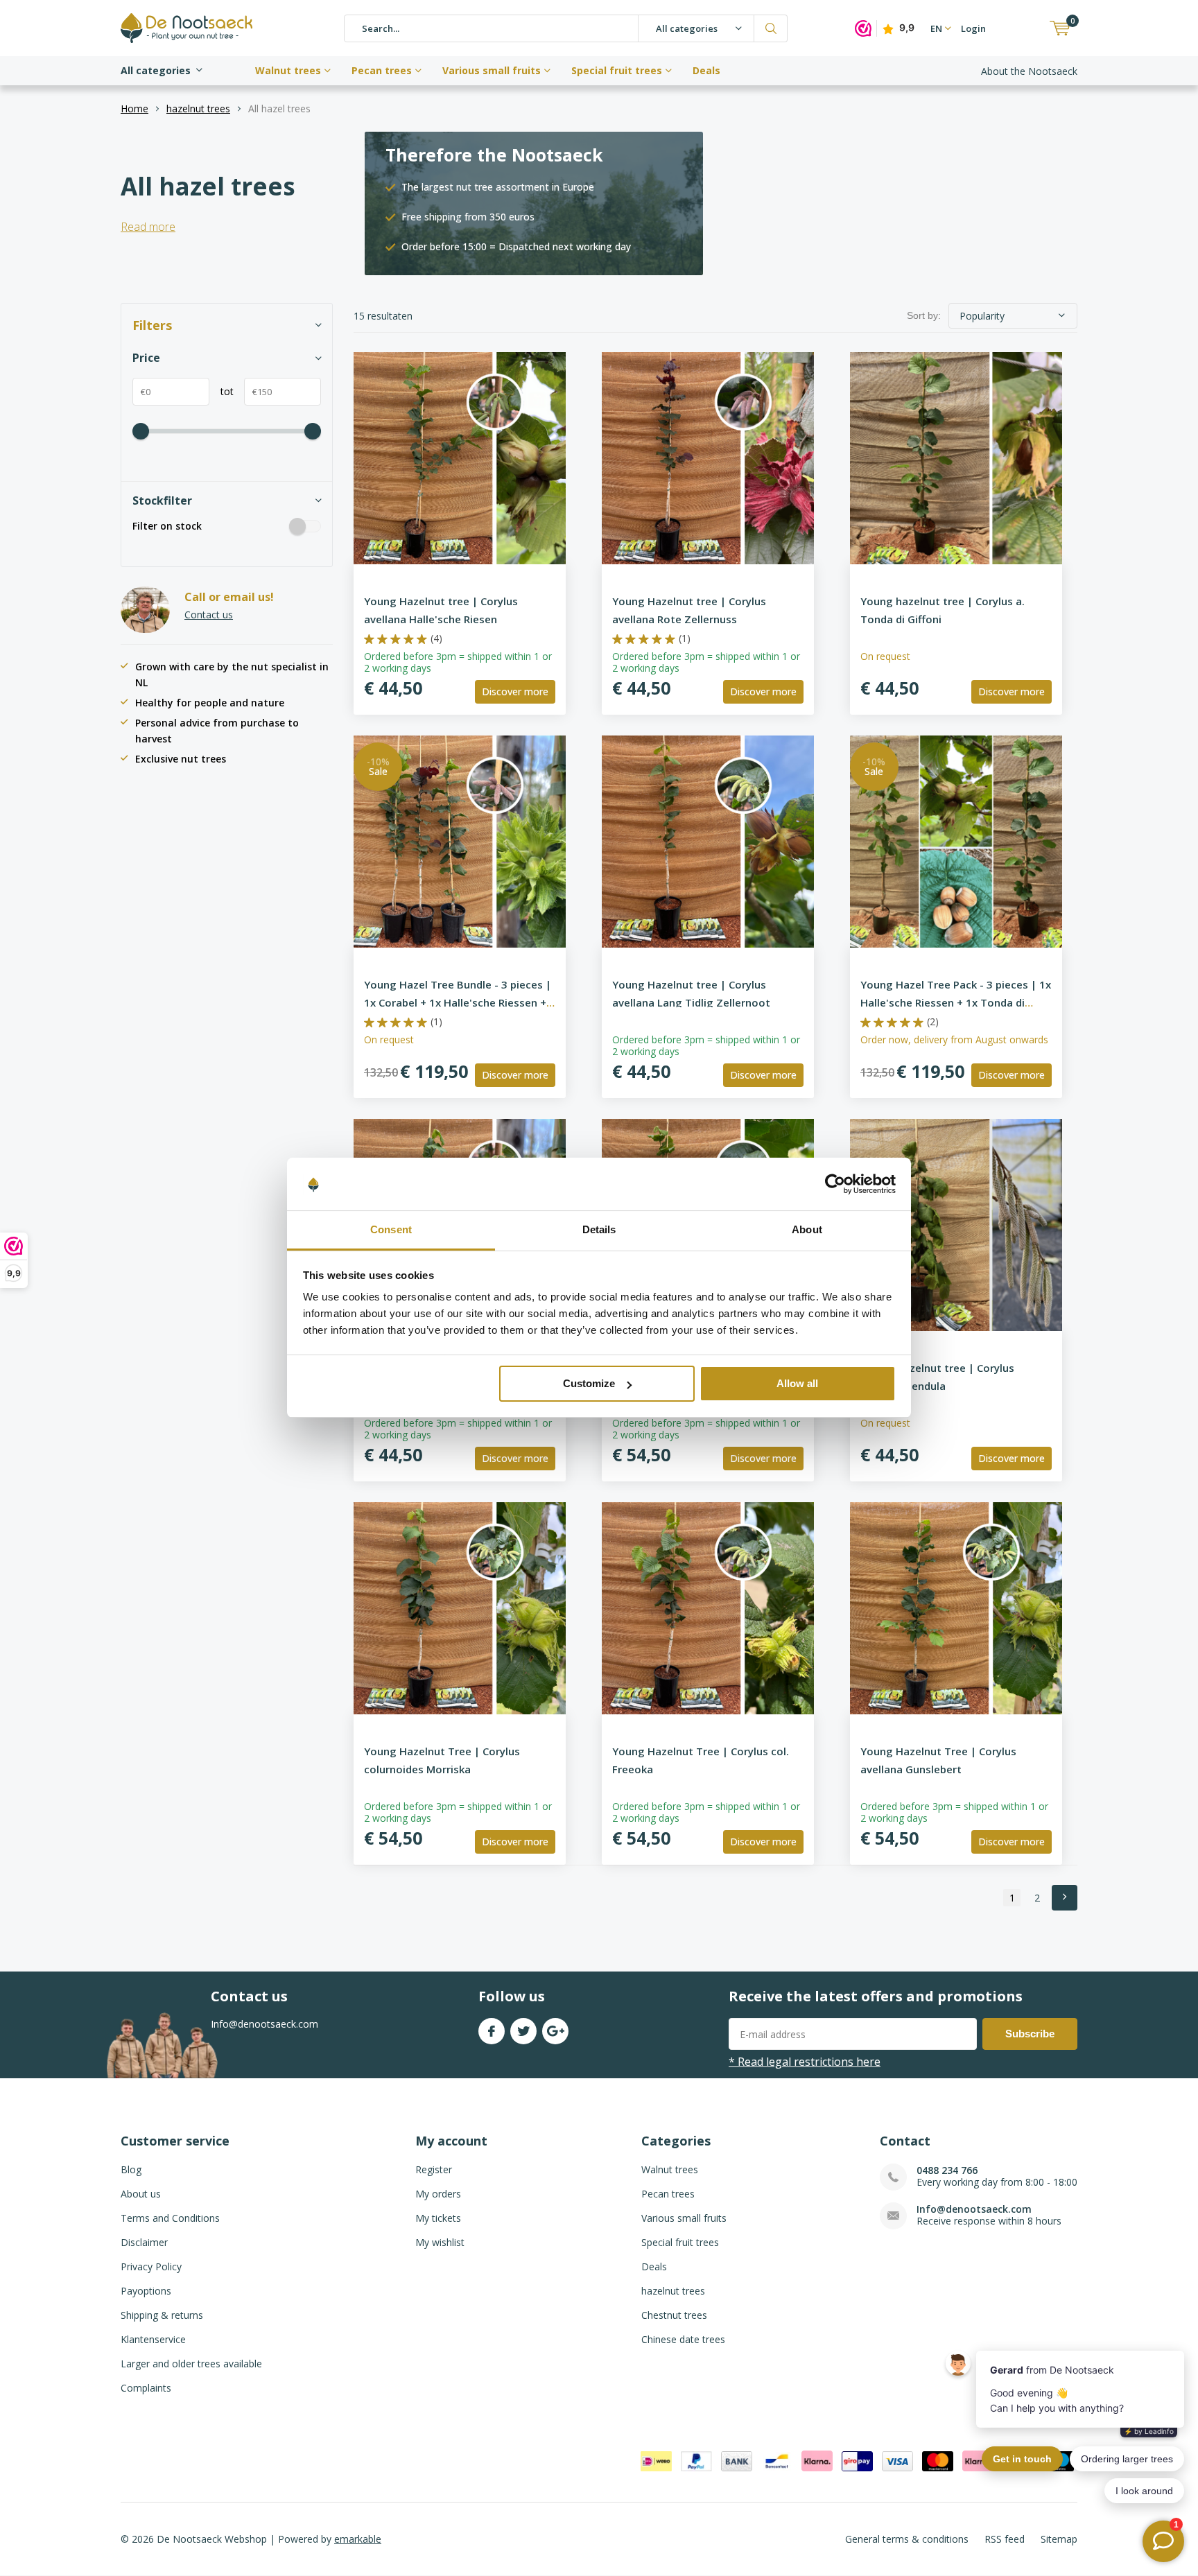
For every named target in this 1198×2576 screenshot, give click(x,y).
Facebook (492, 2031)
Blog (131, 2169)
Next (1065, 1898)
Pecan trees (382, 70)
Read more (148, 227)
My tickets (438, 2218)
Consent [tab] (391, 1230)
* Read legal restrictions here (805, 2062)
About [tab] (807, 1230)
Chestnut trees (674, 2315)
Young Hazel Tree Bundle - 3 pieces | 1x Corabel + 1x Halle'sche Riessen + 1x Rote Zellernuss (458, 1002)
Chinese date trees (683, 2339)
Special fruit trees (617, 70)
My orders (438, 2194)
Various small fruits (492, 70)
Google (555, 2031)
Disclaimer (144, 2242)
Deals (706, 70)
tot (222, 391)
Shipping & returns (162, 2315)
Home (134, 108)
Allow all (797, 1383)
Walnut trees (288, 70)
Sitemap (1059, 2539)
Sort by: (924, 315)
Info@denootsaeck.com (974, 2209)
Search (771, 28)
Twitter (523, 2031)
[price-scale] (141, 431)
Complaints (146, 2388)
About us (141, 2194)
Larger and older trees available (191, 2364)
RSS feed (1005, 2539)
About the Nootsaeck (1029, 71)
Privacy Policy (151, 2266)
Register (434, 2169)
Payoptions (146, 2291)
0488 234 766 (947, 2170)
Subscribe (1030, 2034)
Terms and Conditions (170, 2218)
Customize (589, 1383)
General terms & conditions (907, 2539)
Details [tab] (599, 1230)
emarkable (358, 2539)
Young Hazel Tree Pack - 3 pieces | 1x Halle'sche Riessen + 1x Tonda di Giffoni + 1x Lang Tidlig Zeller (956, 1002)
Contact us (209, 615)
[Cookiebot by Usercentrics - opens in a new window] (835, 1185)
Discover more (515, 691)
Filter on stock (167, 526)
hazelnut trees (198, 108)
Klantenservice (153, 2339)
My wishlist (440, 2242)
